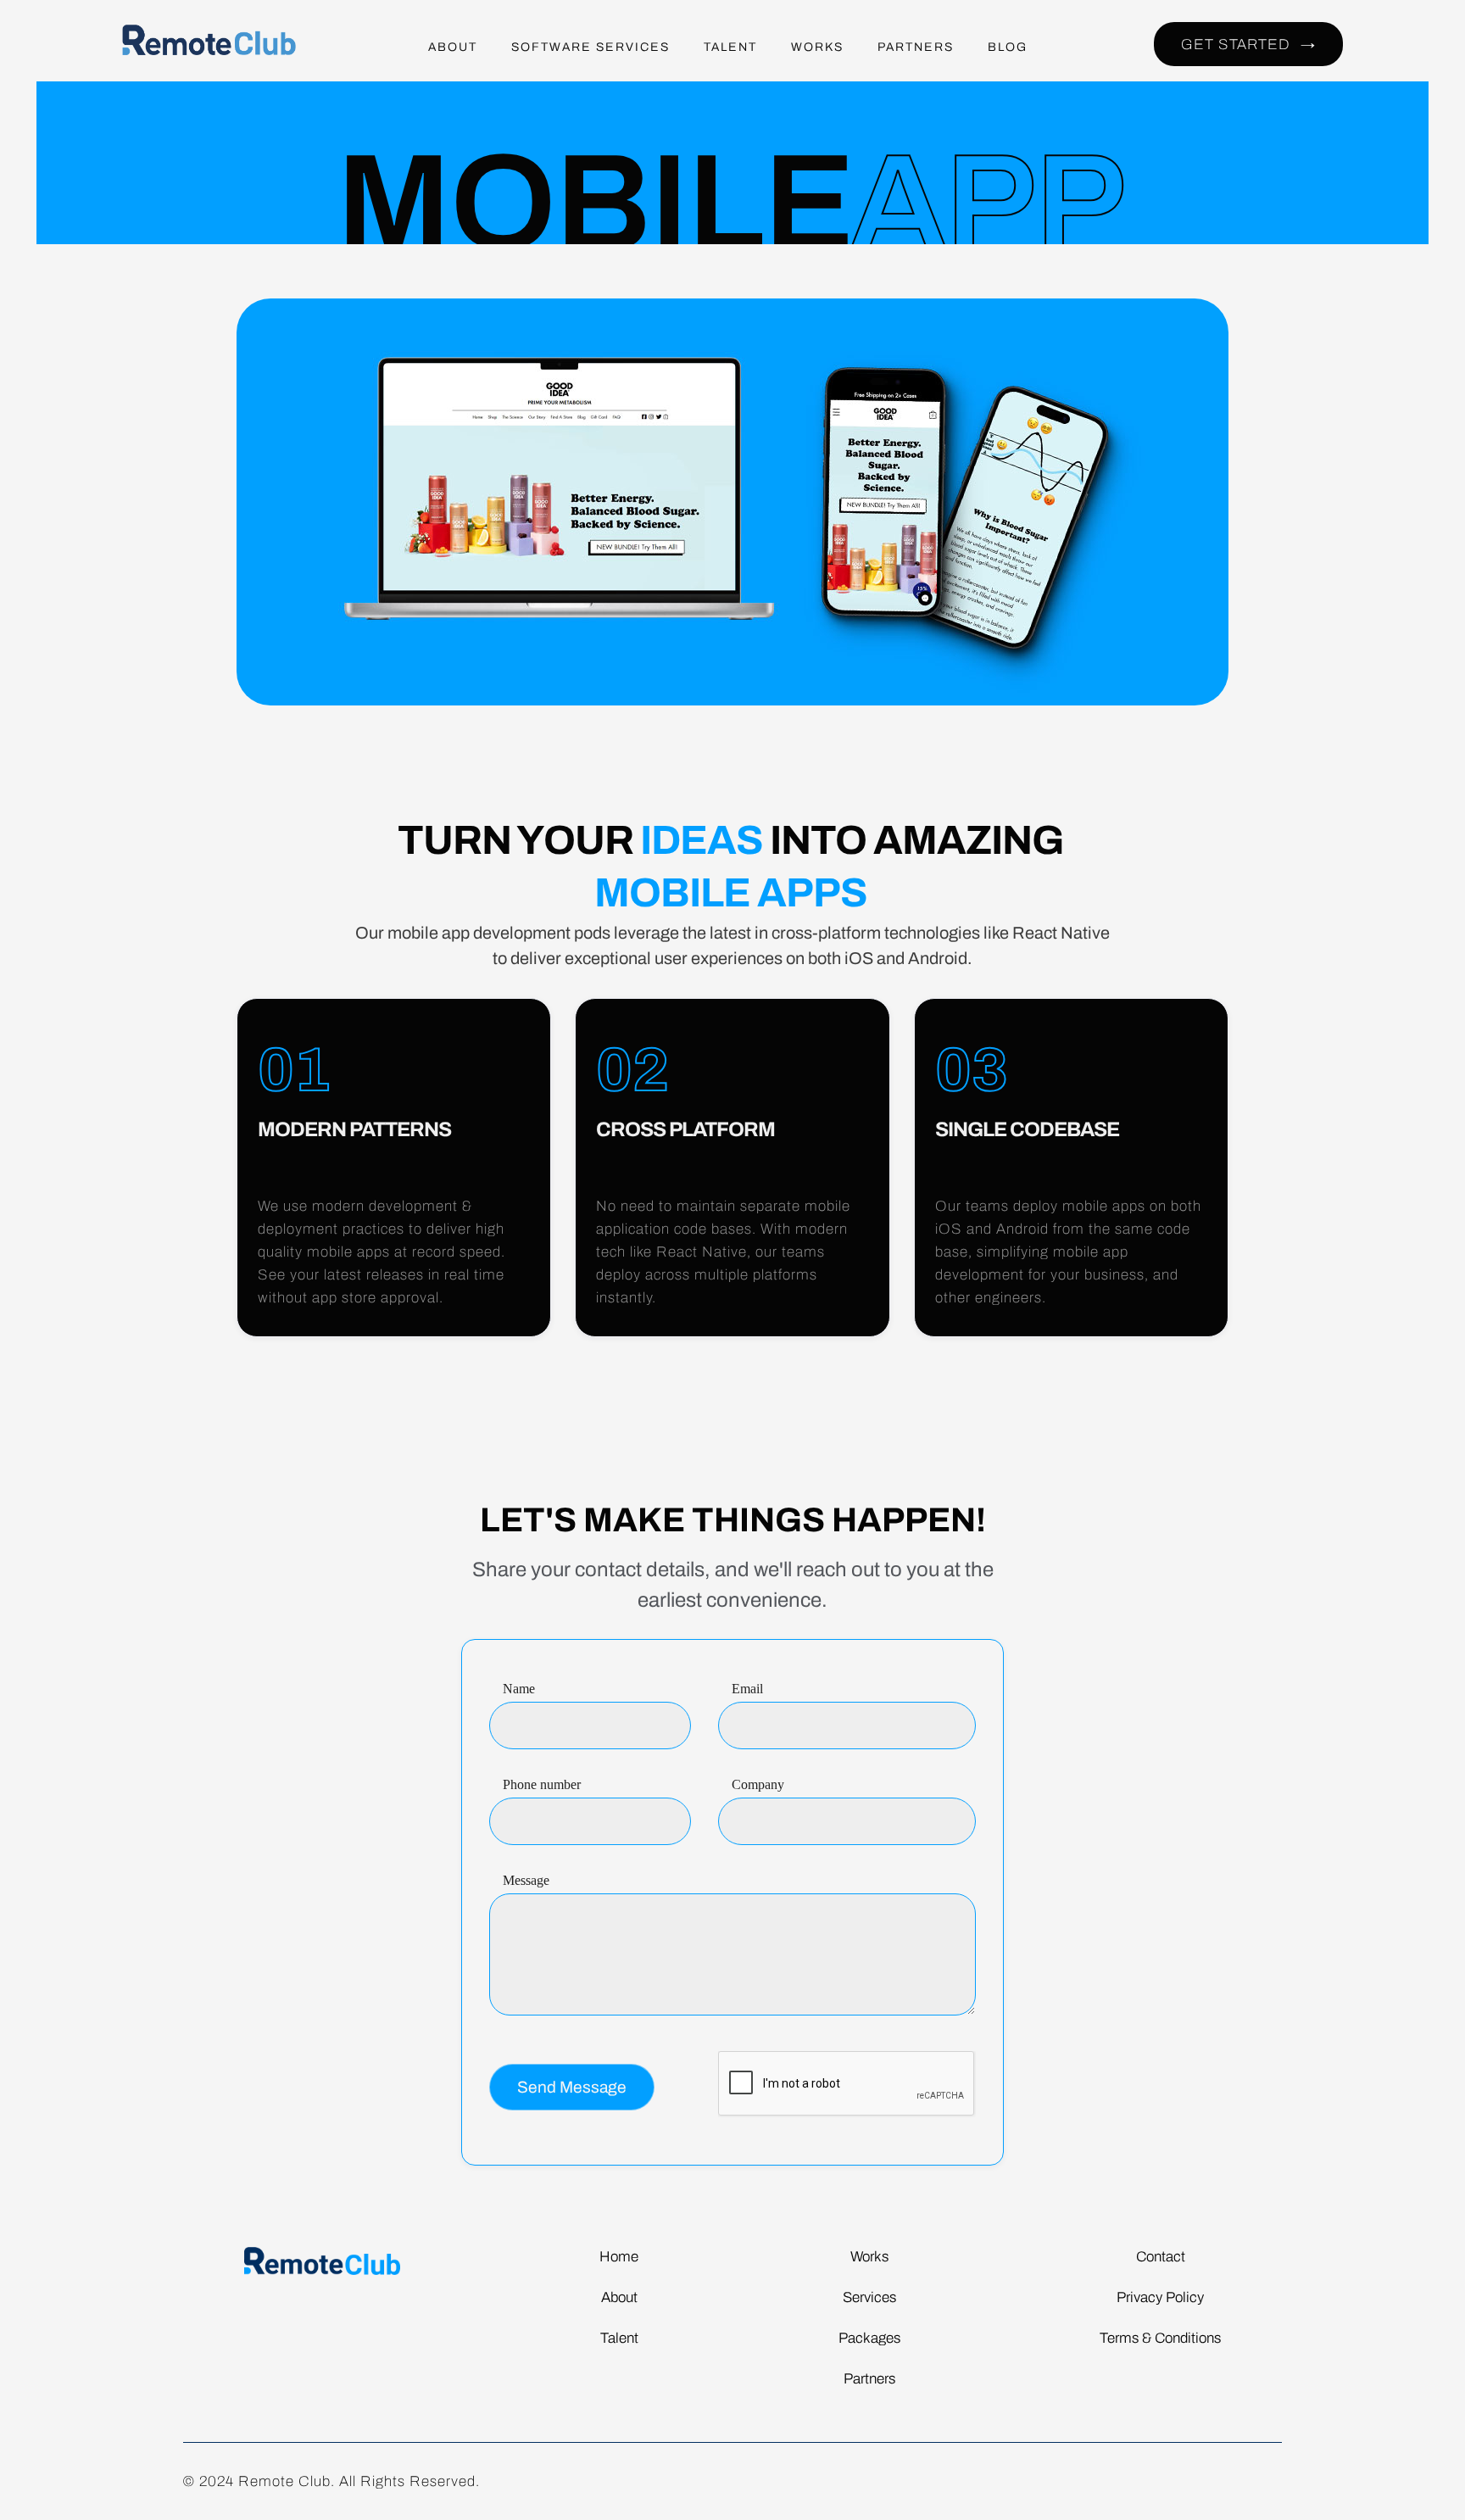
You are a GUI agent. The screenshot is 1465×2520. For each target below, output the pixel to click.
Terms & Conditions (1160, 2338)
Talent (619, 2338)
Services (869, 2297)
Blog (1008, 47)
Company (758, 1784)
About (453, 47)
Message (526, 1880)
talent (730, 47)
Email (747, 1689)
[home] (219, 47)
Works (817, 47)
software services (590, 47)
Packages (869, 2338)
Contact (1161, 2257)
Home (619, 2257)
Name (519, 1689)
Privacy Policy (1160, 2297)
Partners (916, 47)
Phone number (542, 1784)
